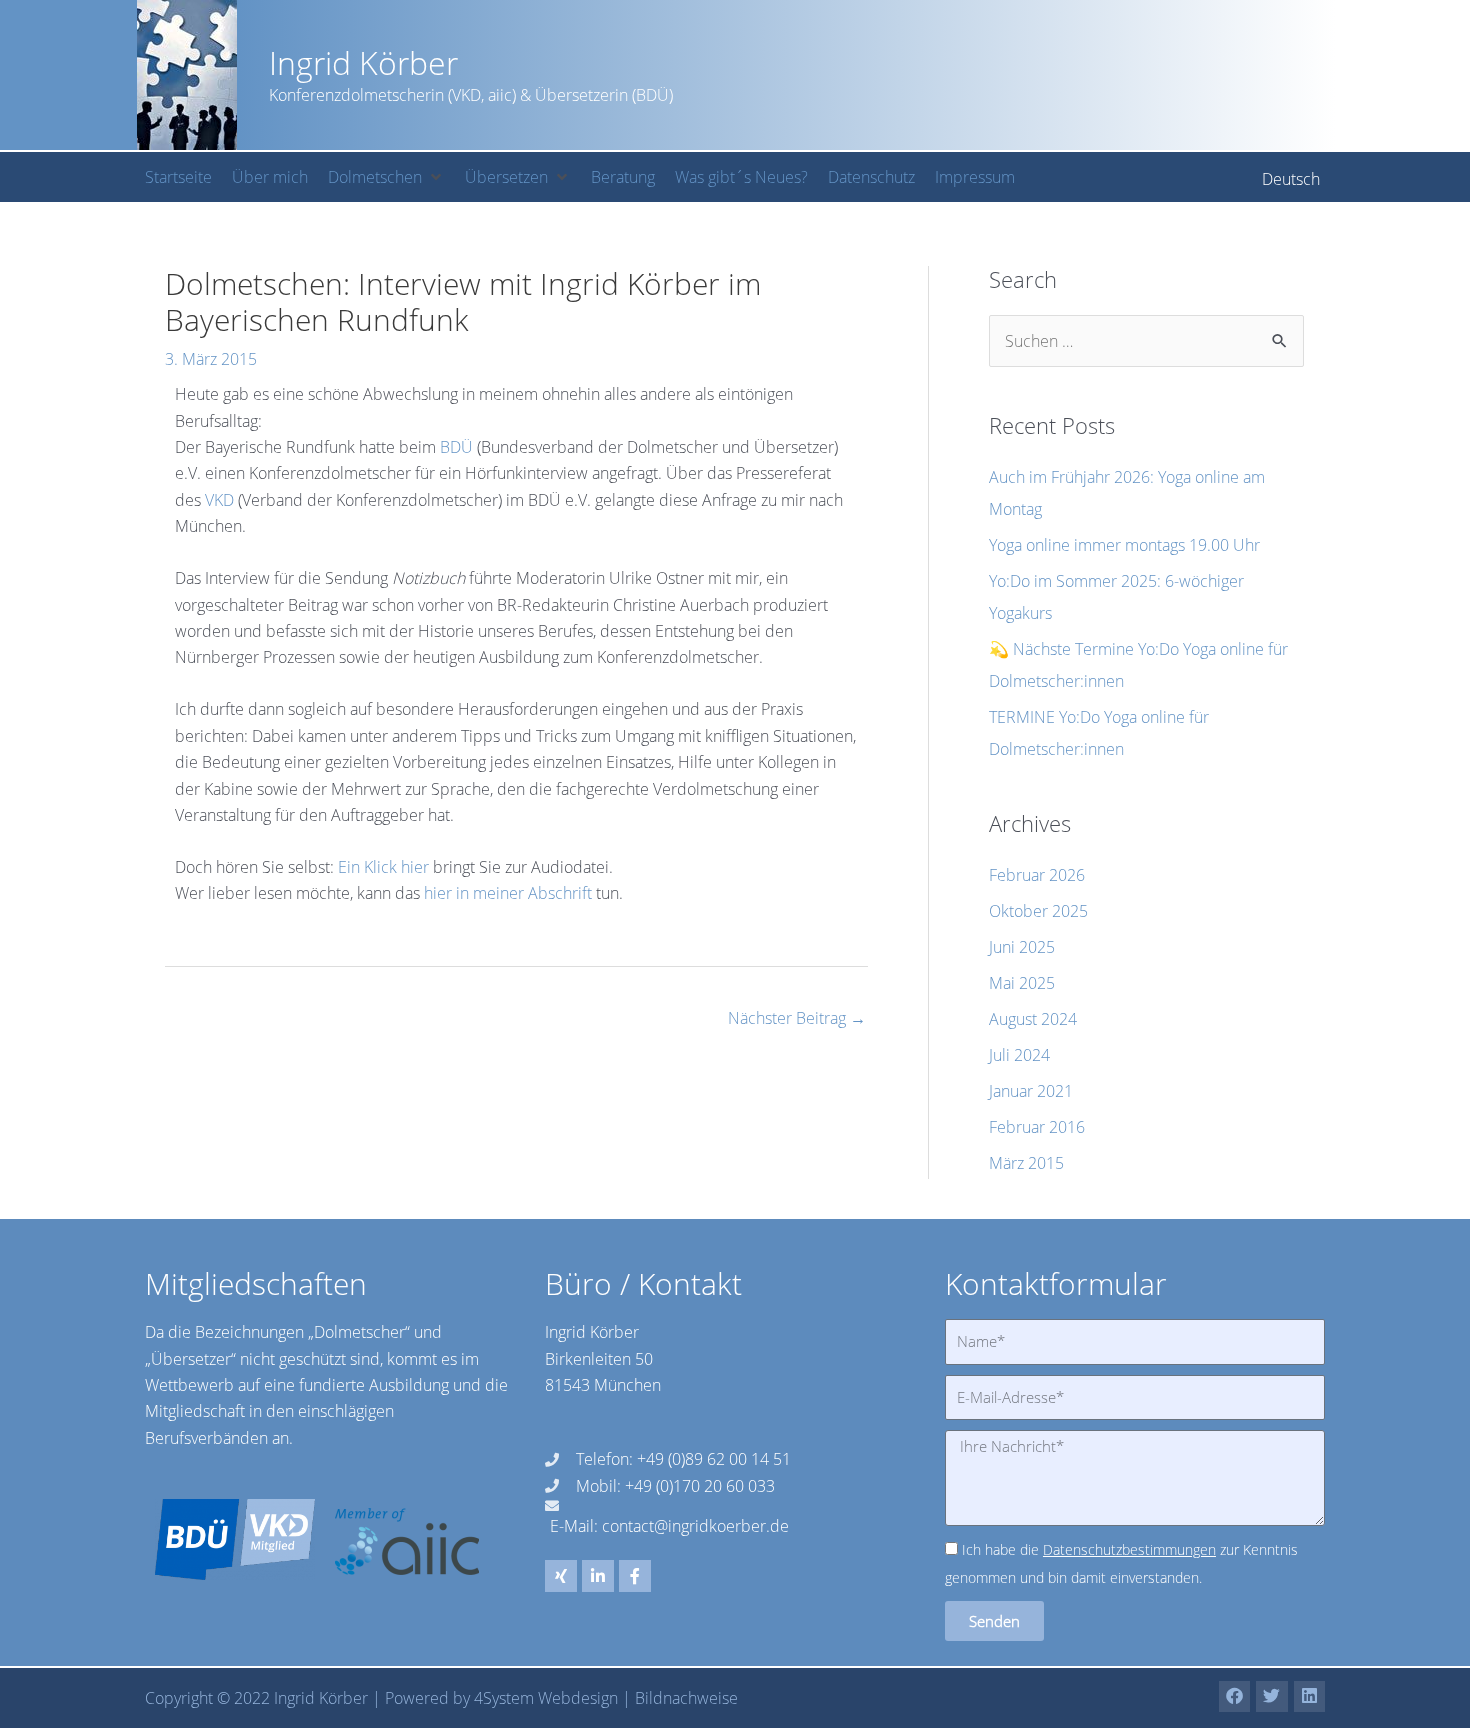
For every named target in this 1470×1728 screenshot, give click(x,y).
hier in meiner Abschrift (508, 893)
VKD (221, 500)
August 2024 (1033, 1019)
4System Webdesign (546, 1698)
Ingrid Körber (363, 62)
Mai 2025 (1022, 983)
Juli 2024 (1019, 1055)
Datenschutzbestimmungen (1129, 1549)
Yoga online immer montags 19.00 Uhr (1124, 545)
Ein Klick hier (383, 867)
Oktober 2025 (1038, 911)
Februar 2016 (1037, 1127)
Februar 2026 (1037, 875)
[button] (386, 177)
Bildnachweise (686, 1698)
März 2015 (1026, 1163)
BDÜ (458, 447)
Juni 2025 (1022, 947)
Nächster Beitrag (797, 1018)
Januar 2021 (1031, 1091)
